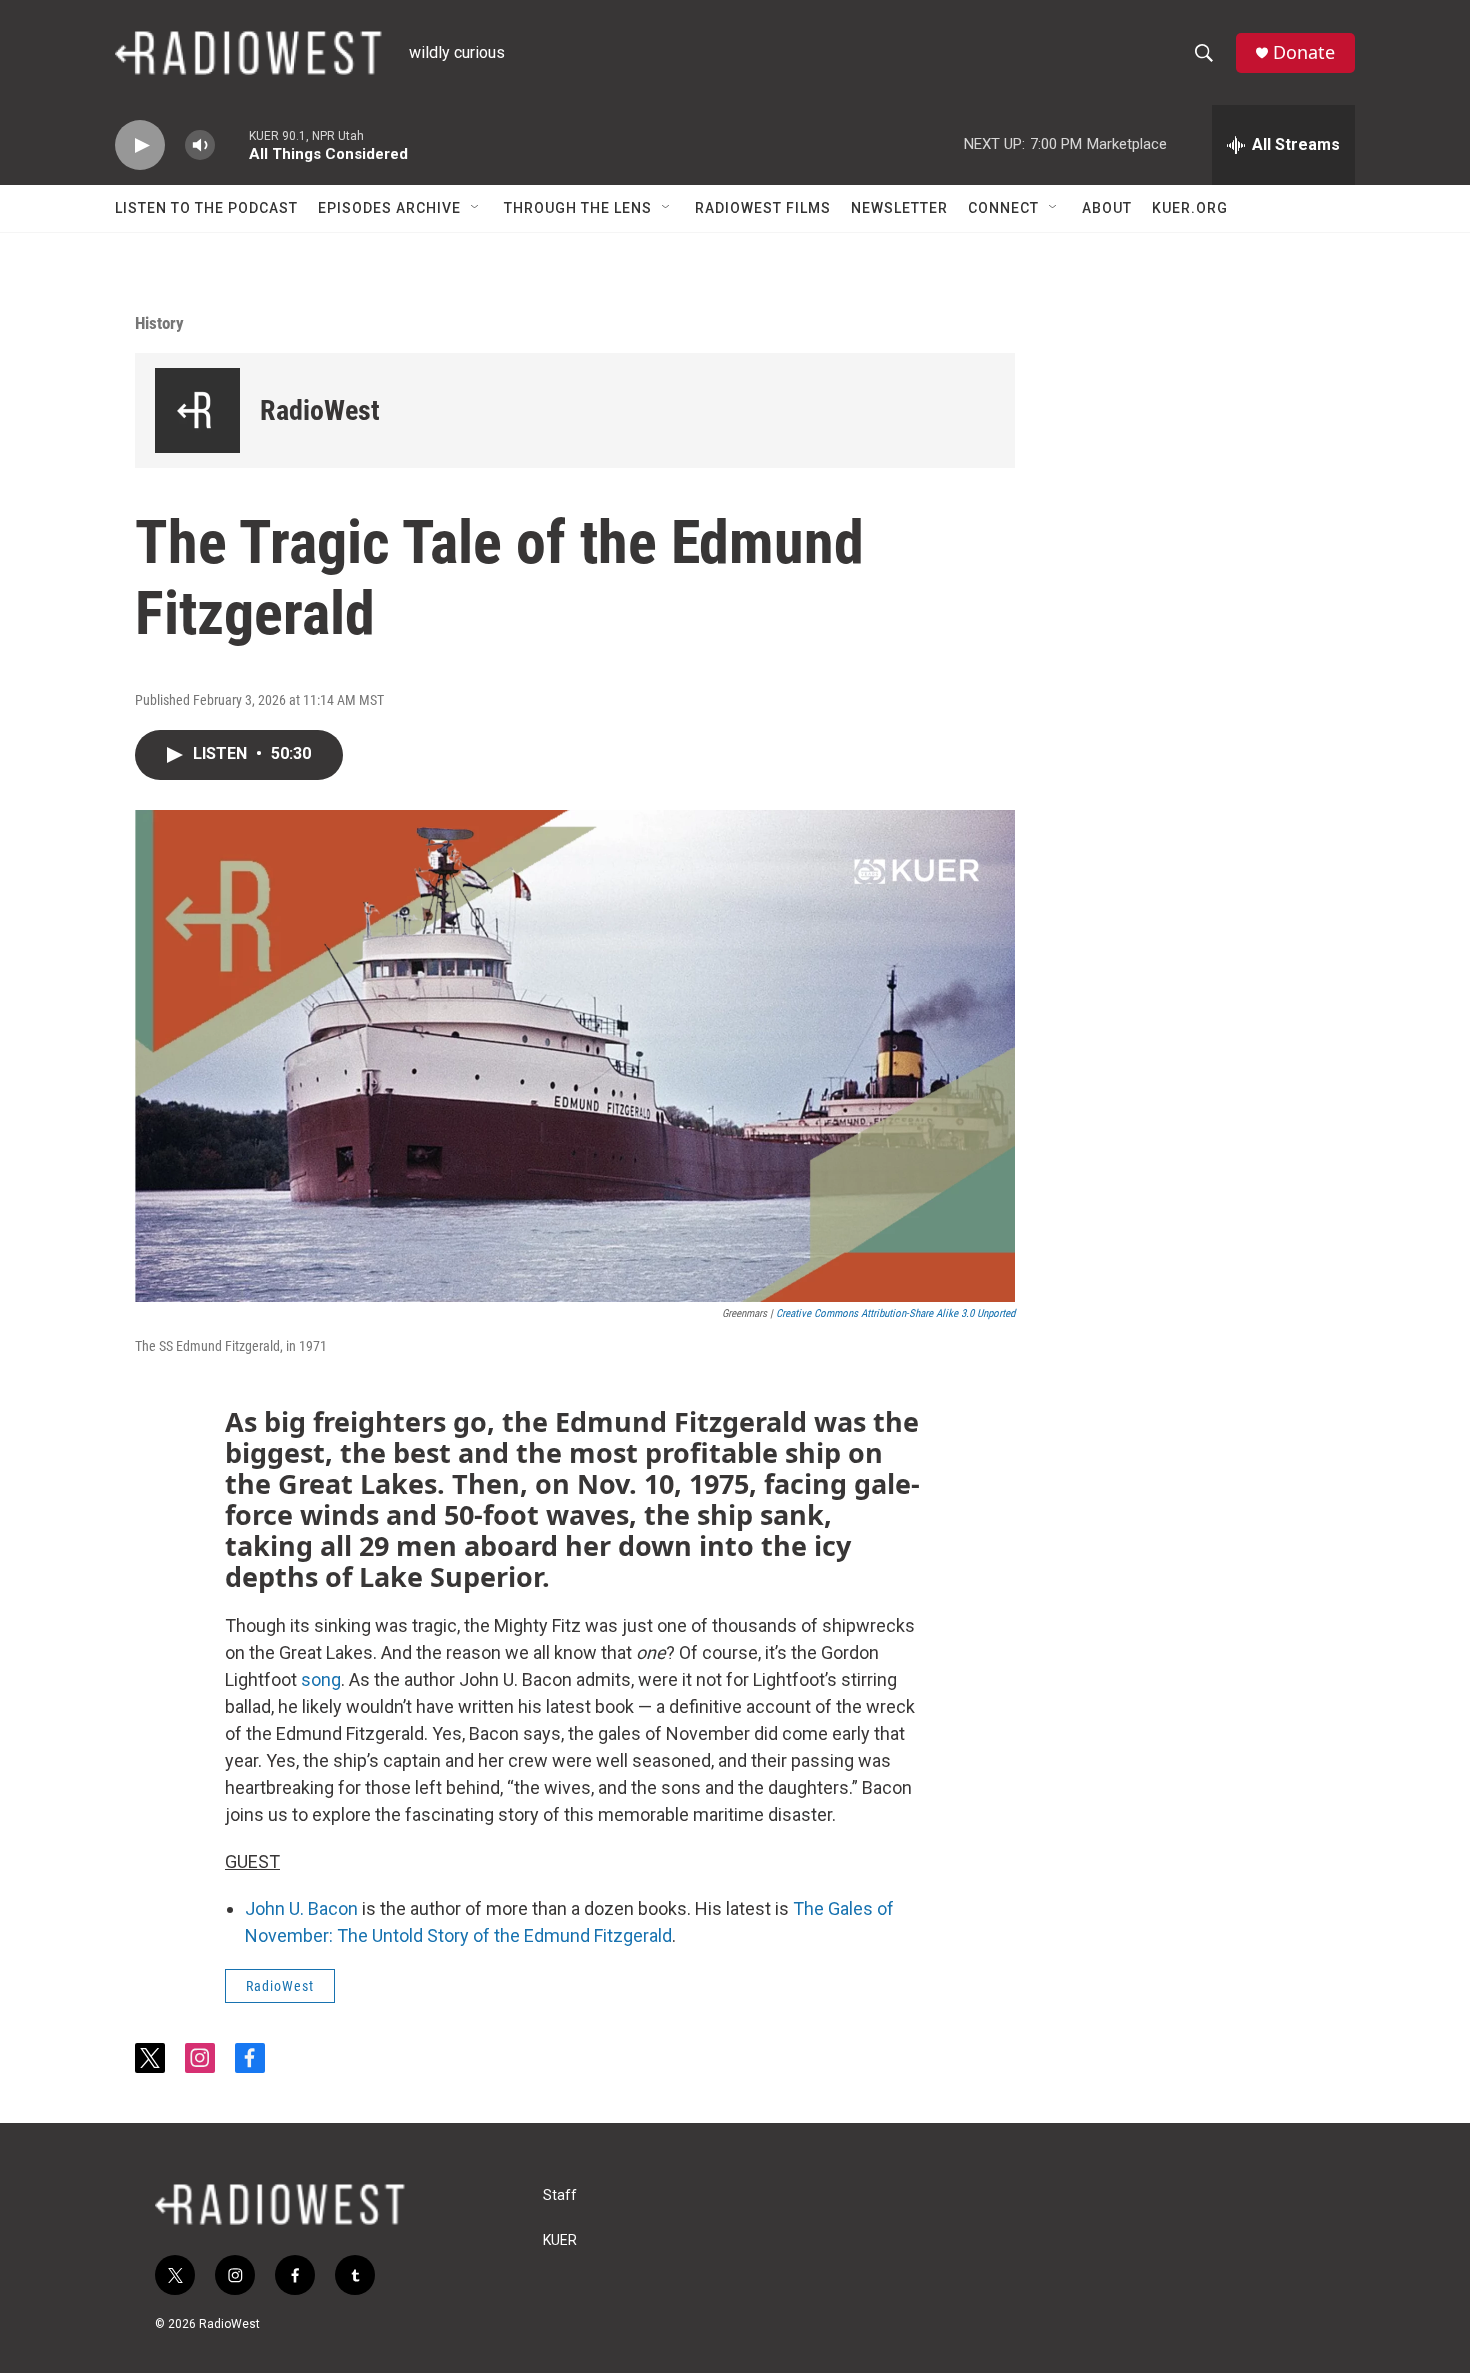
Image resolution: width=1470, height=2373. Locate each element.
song (321, 1679)
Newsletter (899, 208)
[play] (140, 145)
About (1107, 208)
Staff (560, 2195)
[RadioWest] (197, 410)
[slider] (232, 144)
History (159, 323)
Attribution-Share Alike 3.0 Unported (938, 1313)
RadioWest (320, 410)
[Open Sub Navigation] (476, 208)
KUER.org (1190, 208)
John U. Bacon (301, 1908)
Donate (1304, 52)
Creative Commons (817, 1313)
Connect (1003, 208)
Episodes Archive (389, 208)
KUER (560, 2240)
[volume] (200, 145)
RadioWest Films (763, 208)
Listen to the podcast (206, 208)
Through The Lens (578, 208)
